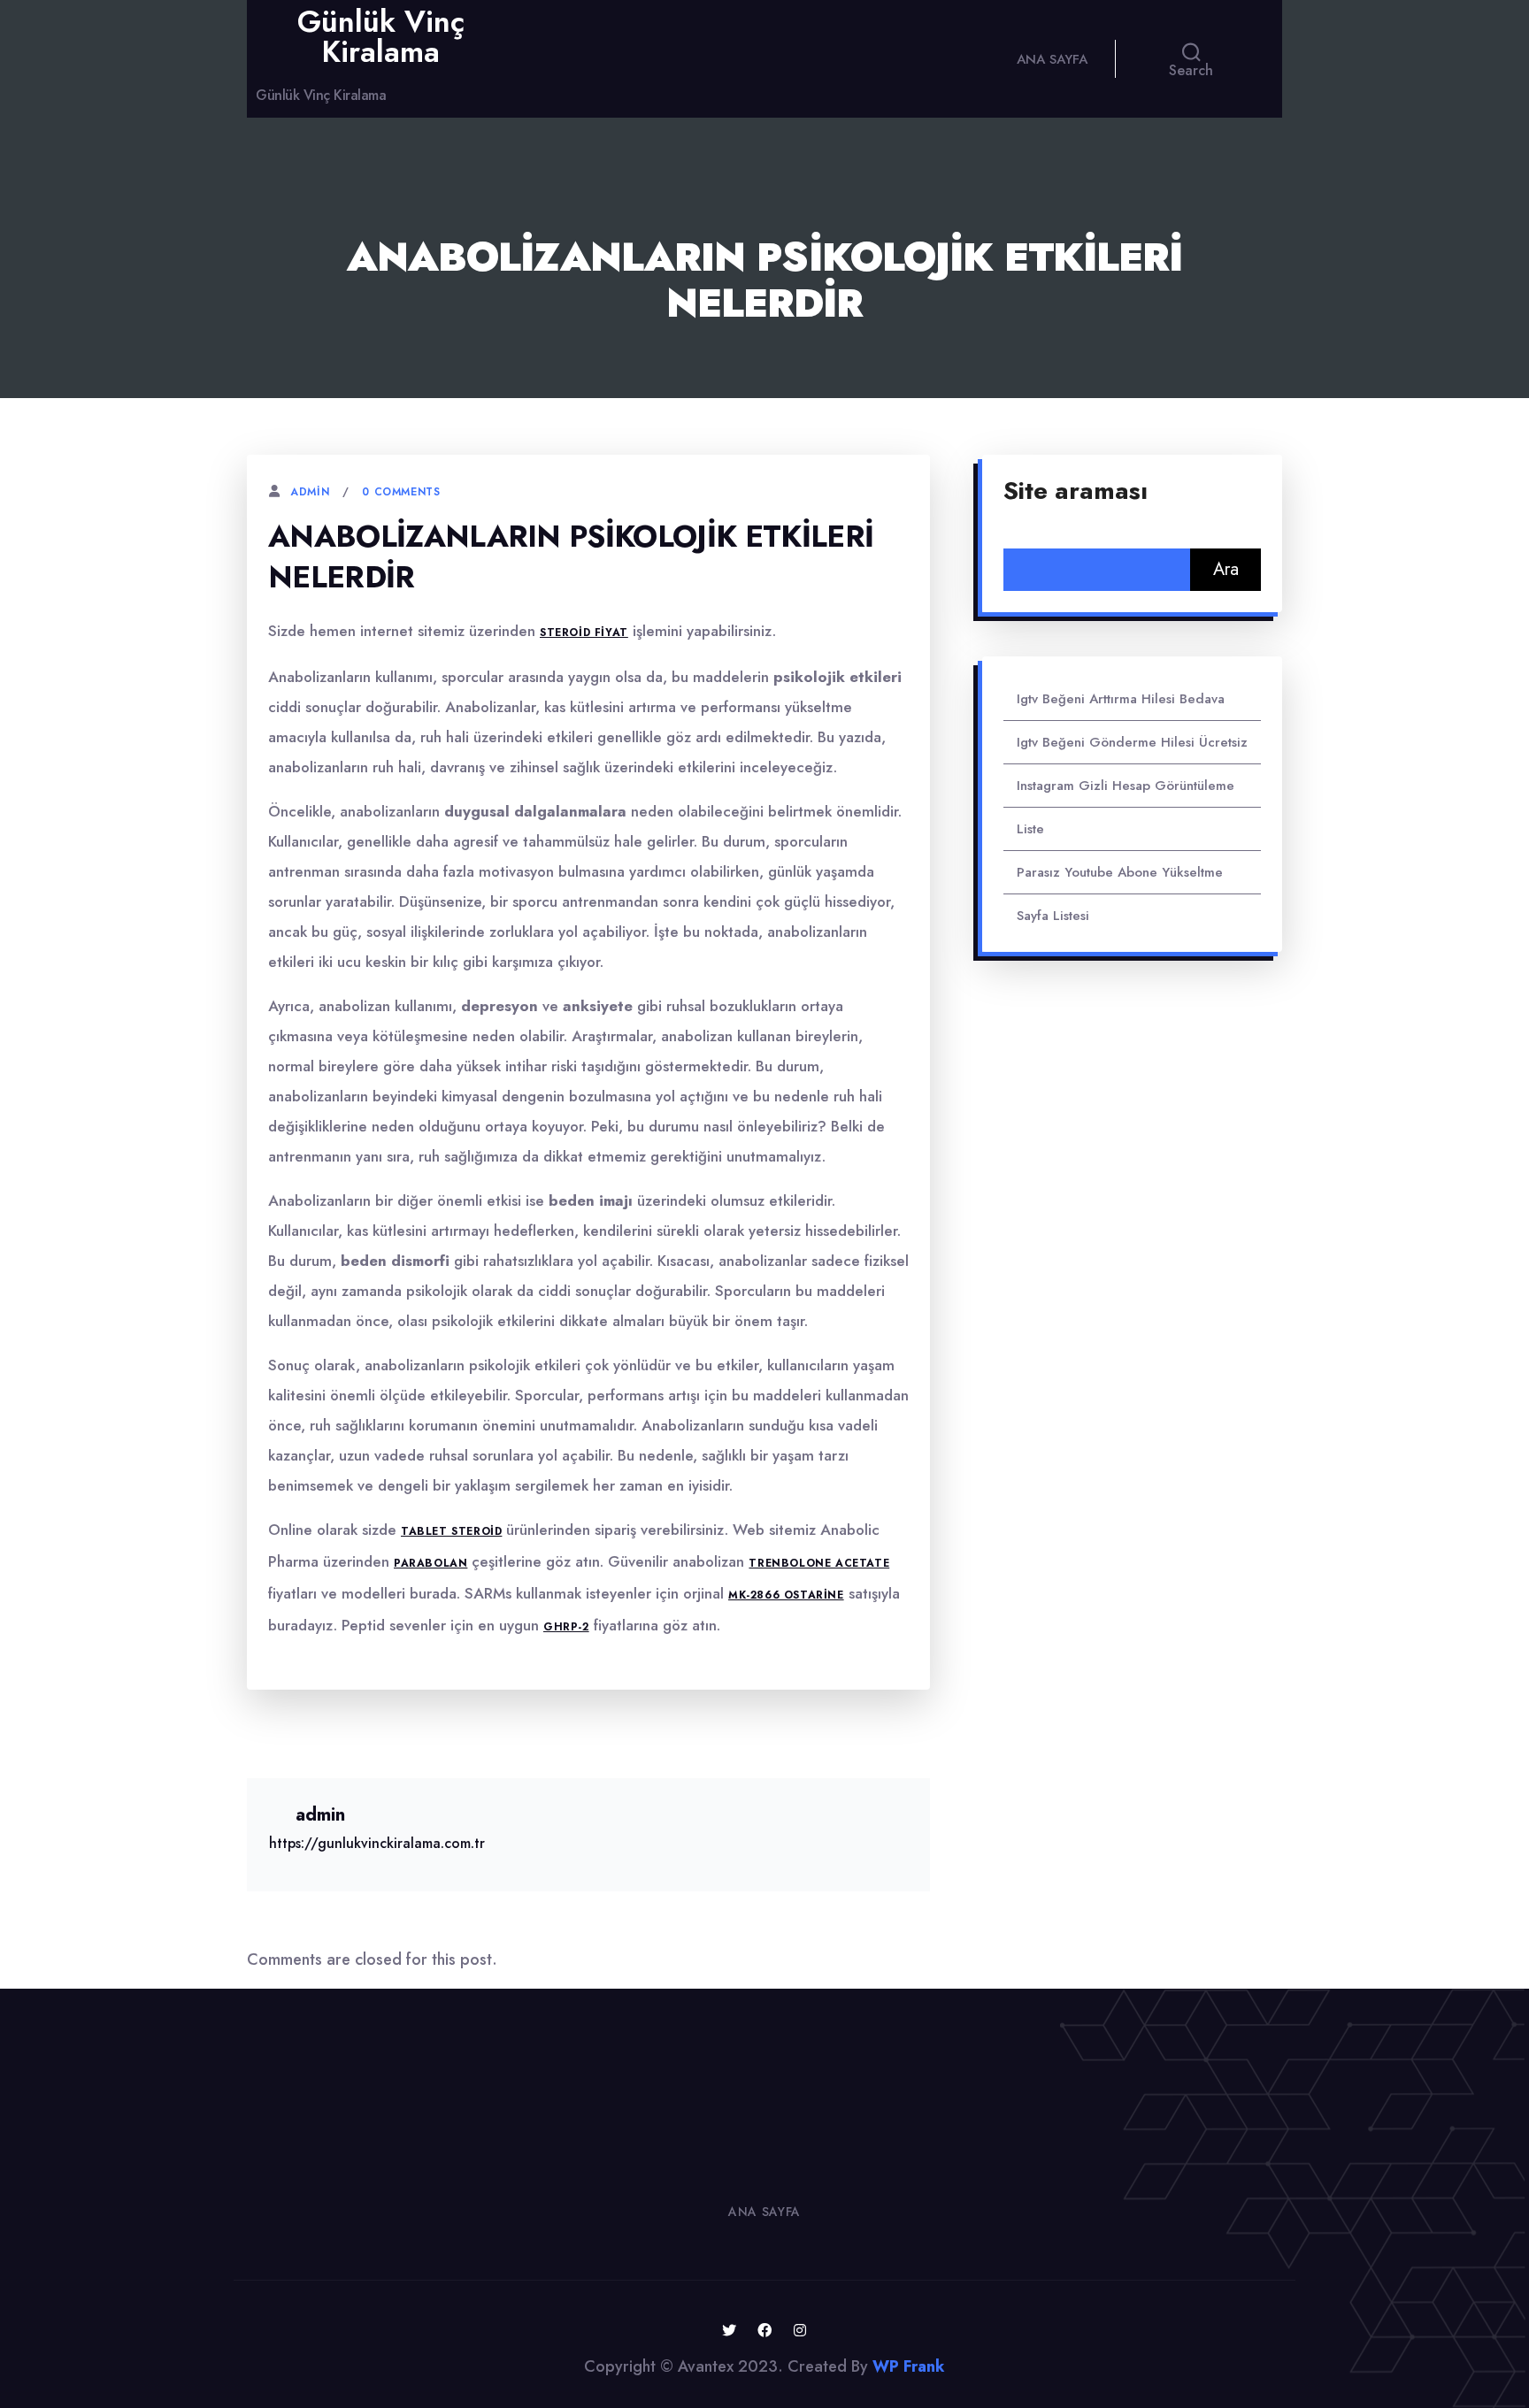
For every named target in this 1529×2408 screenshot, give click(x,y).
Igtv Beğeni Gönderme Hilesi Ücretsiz (1132, 742)
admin (310, 492)
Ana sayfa (1052, 59)
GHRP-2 (566, 1627)
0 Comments (401, 492)
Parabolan (430, 1563)
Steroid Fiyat (584, 633)
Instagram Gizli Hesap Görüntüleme (1126, 786)
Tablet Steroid (451, 1531)
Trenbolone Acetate (819, 1563)
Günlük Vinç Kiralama (381, 37)
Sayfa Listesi (1053, 916)
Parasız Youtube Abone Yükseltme (1120, 872)
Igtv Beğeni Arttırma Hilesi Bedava (1121, 699)
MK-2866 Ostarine (786, 1595)
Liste (1030, 829)
